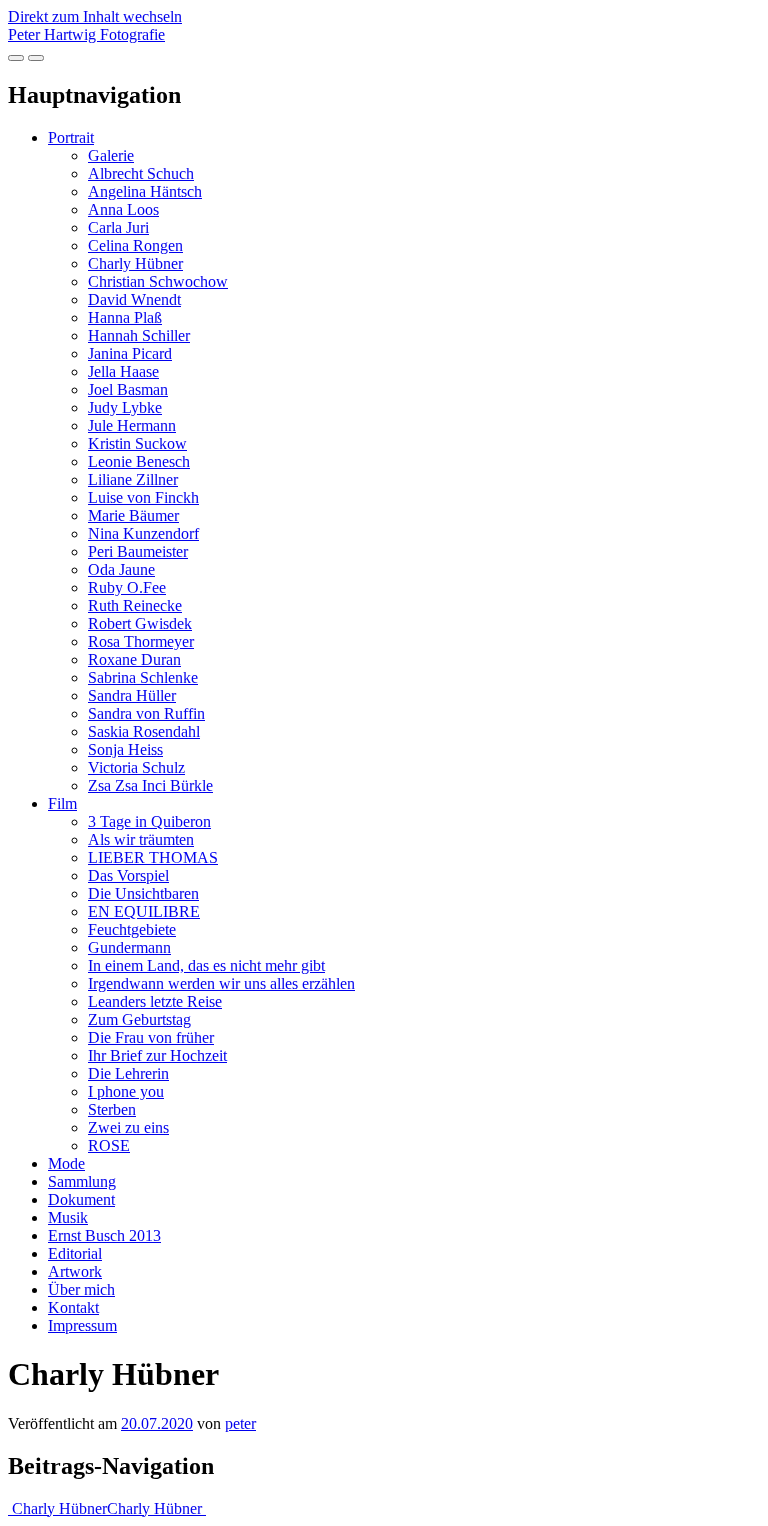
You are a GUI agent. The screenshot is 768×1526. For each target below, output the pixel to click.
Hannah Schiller (139, 335)
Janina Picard (130, 353)
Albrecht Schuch (141, 173)
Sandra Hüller (132, 695)
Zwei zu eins (128, 1127)
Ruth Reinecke (135, 605)
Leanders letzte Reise (155, 1001)
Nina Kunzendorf (143, 533)
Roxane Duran (134, 659)
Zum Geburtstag (139, 1019)
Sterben (112, 1109)
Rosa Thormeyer (141, 641)
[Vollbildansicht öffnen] (16, 58)
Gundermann (129, 947)
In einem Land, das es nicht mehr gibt (206, 965)
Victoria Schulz (136, 767)
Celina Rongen (135, 245)
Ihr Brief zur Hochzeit (157, 1055)
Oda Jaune (121, 569)
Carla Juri (118, 227)
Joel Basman (128, 389)
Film (62, 803)
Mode (66, 1163)
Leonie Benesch (139, 461)
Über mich (81, 1289)
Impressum (82, 1325)
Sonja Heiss (125, 749)
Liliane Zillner (133, 479)
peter (240, 1423)
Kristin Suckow (137, 443)
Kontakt (73, 1307)
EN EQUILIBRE (144, 911)
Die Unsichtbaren (143, 893)
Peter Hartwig (86, 34)
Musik (68, 1217)
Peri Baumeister (138, 551)
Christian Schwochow (158, 281)
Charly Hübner (135, 263)
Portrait (71, 137)
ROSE (109, 1145)
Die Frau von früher (151, 1037)
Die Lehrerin (128, 1073)
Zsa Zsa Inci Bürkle (150, 785)
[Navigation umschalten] (36, 58)
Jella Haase (123, 371)
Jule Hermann (132, 425)
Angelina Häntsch (145, 191)
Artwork (75, 1271)
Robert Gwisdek (140, 623)
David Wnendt (134, 299)
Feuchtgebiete (132, 929)
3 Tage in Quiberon (149, 821)
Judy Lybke (125, 407)
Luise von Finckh (143, 497)
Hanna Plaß (125, 317)
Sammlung (82, 1181)
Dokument (81, 1199)
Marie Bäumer (133, 515)
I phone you (126, 1091)
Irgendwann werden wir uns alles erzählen (221, 983)
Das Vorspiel (128, 875)
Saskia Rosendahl (144, 731)
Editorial (75, 1253)
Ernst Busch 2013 (104, 1235)
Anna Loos (123, 209)
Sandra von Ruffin (146, 713)
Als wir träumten (141, 839)
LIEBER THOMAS (153, 857)
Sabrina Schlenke (143, 677)
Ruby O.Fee (127, 587)
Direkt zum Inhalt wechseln (95, 16)
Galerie (111, 155)
